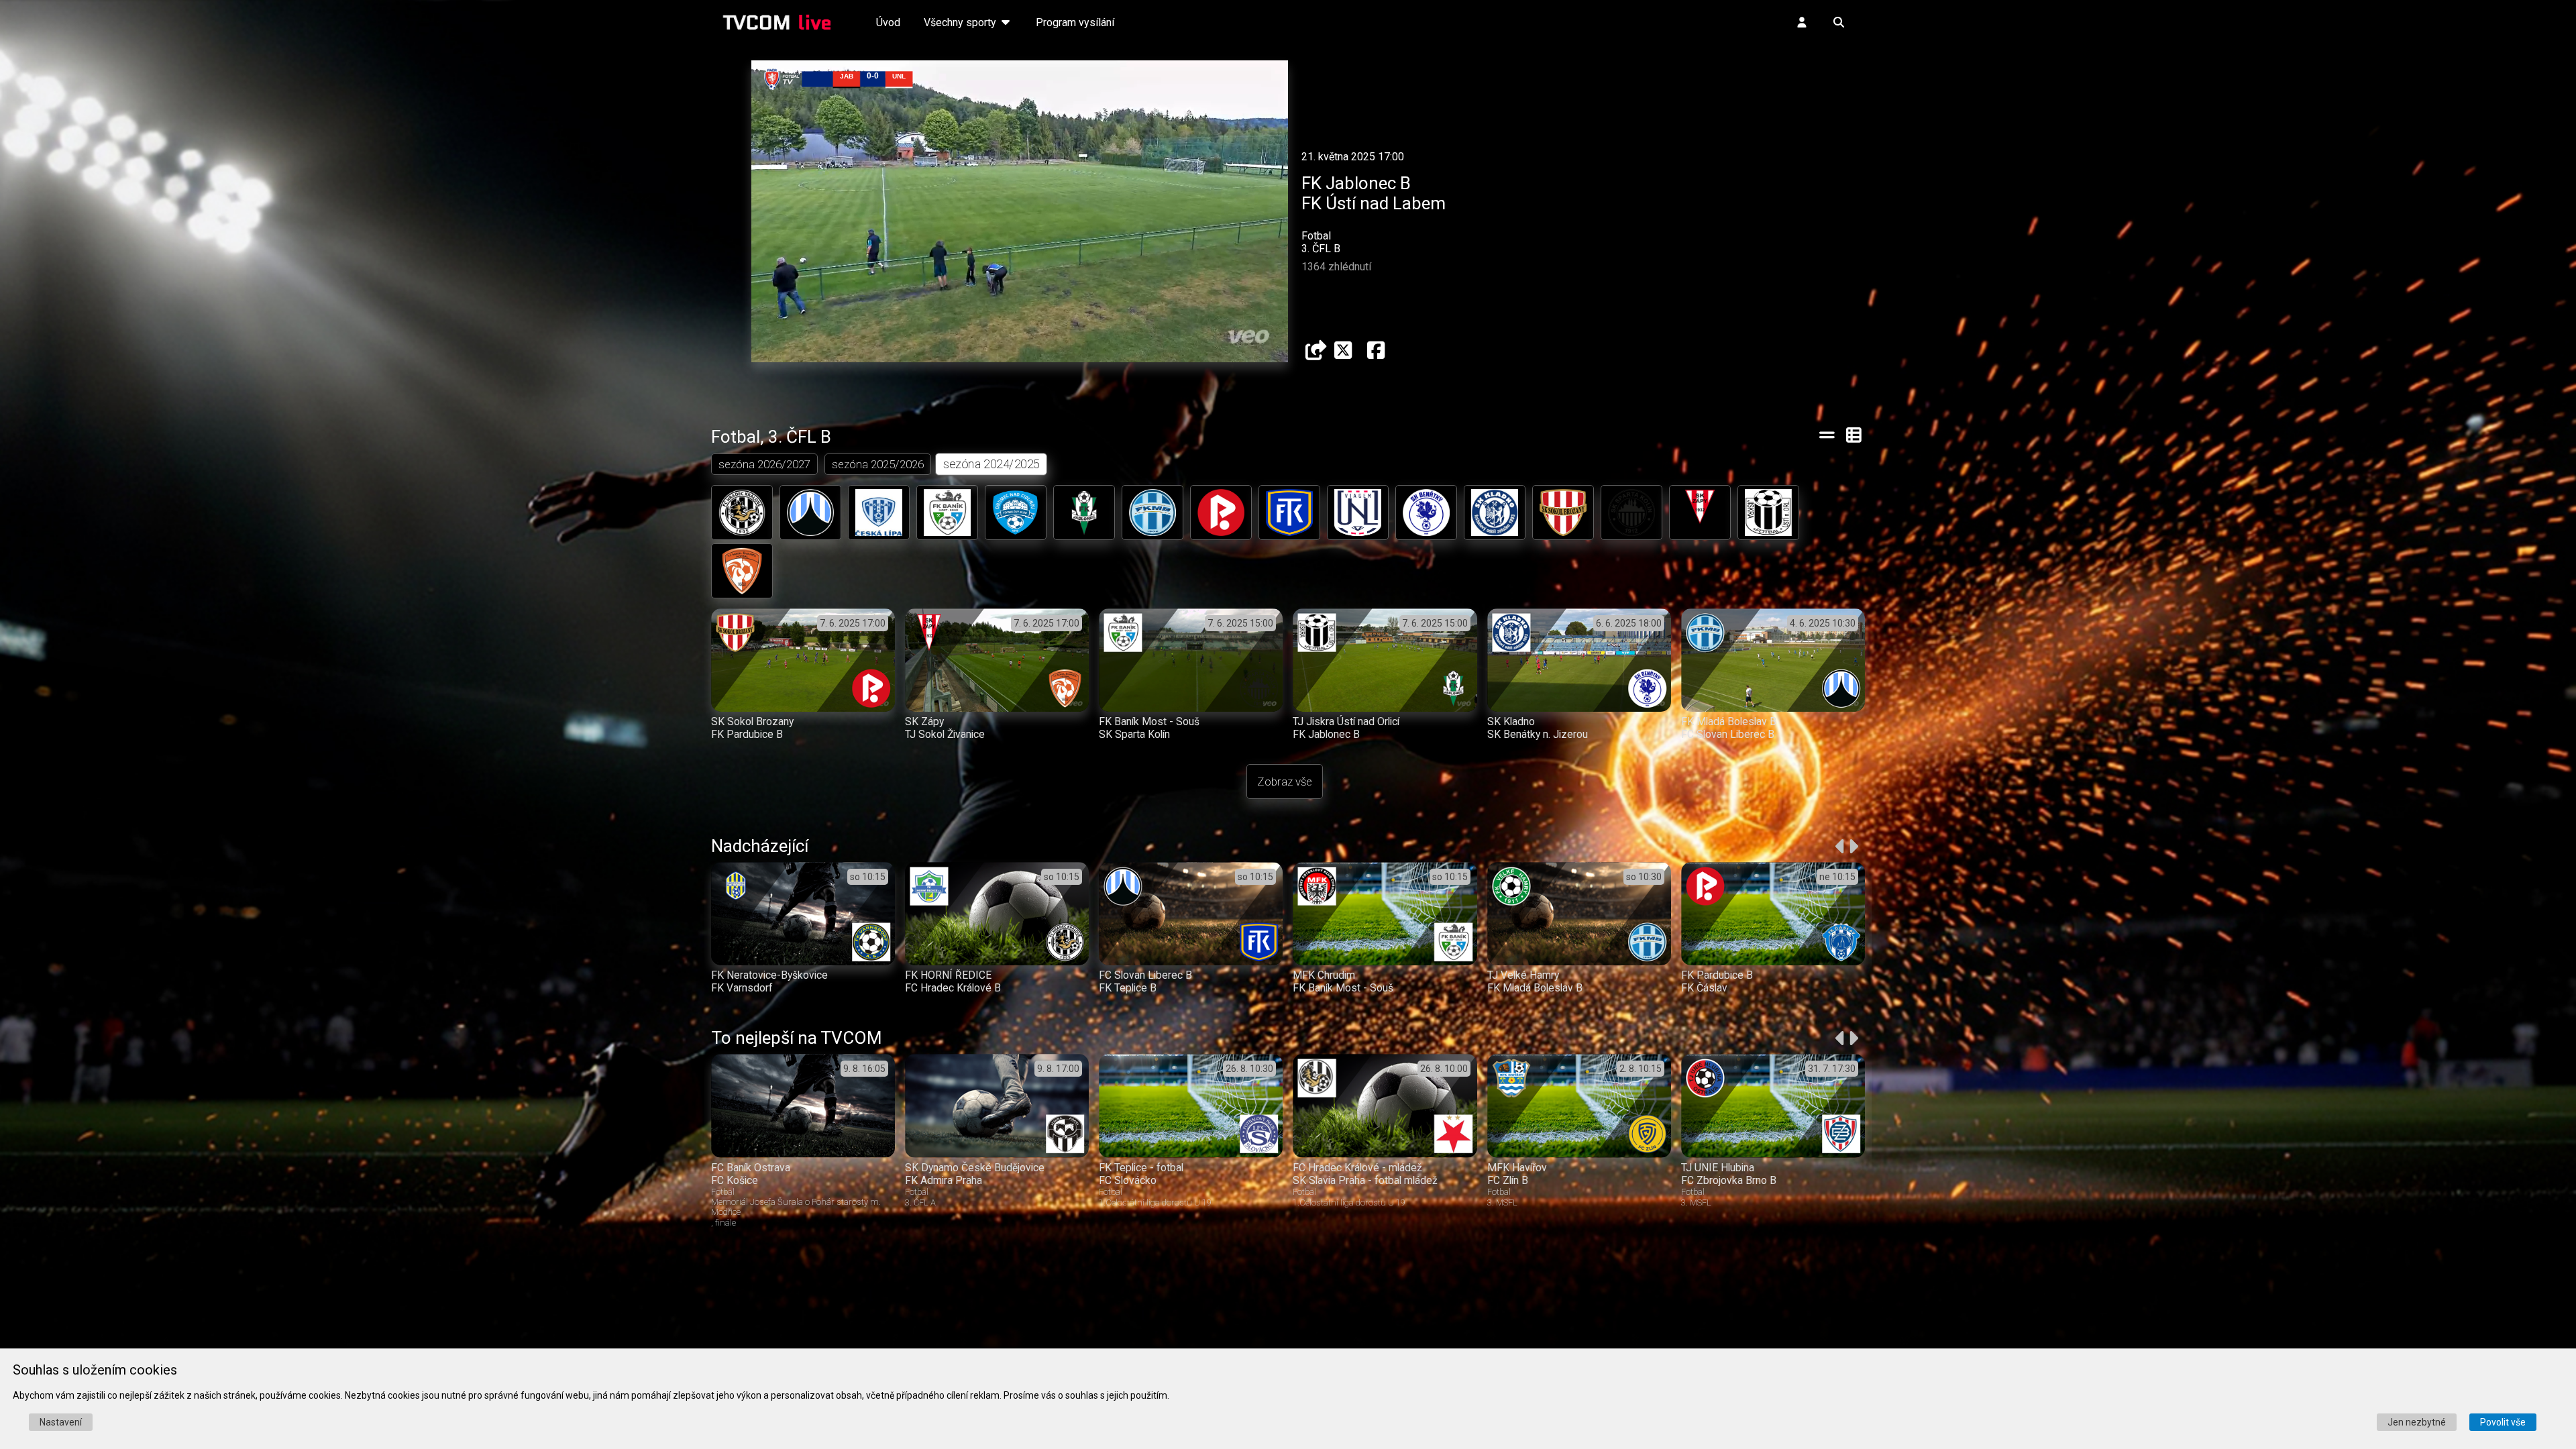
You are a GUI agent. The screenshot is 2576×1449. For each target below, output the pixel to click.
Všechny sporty (961, 22)
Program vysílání (1075, 22)
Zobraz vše (1285, 782)
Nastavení (61, 1422)
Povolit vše (2503, 1422)
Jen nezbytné (2417, 1422)
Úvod (888, 22)
